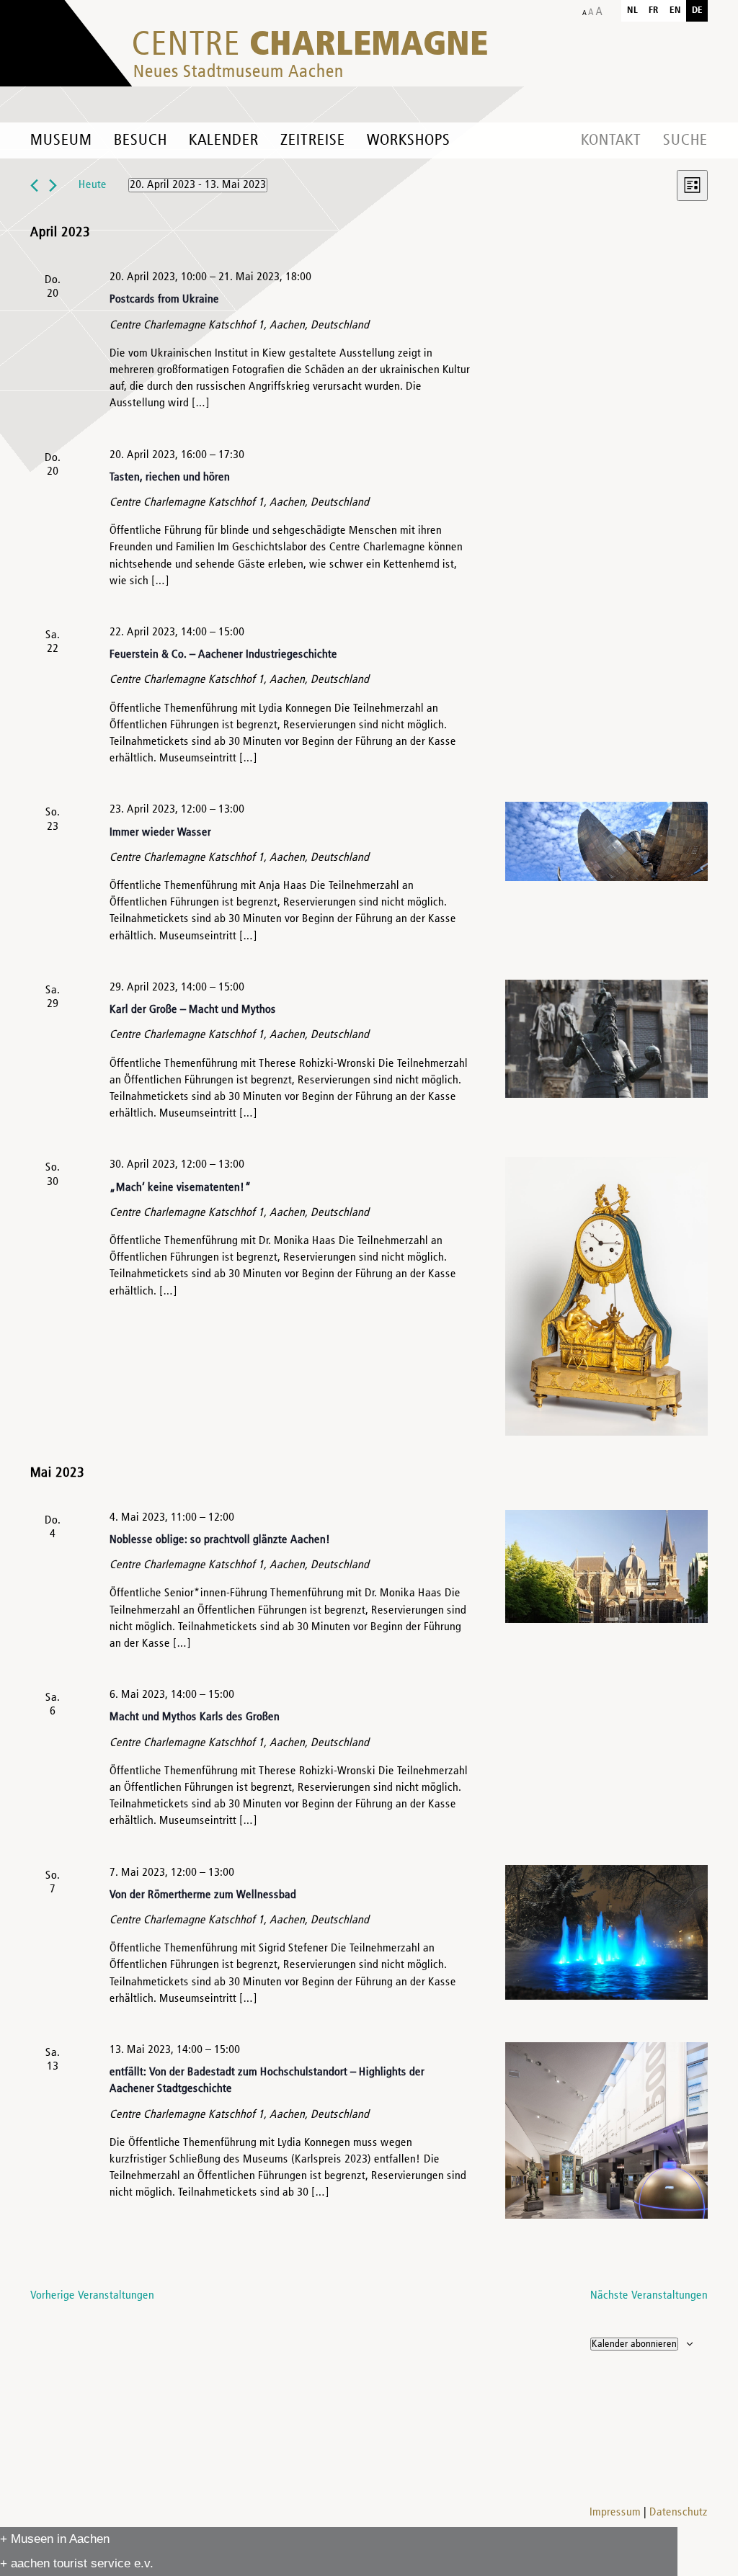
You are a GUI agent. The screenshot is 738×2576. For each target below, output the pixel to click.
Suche (685, 140)
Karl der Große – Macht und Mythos (193, 1010)
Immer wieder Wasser (160, 833)
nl (632, 10)
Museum (61, 140)
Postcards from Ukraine (164, 300)
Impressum (615, 2513)
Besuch (141, 140)
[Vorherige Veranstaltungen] (34, 185)
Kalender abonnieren (634, 2344)
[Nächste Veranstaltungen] (53, 185)
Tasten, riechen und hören (170, 478)
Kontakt (611, 140)
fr (654, 10)
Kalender (224, 140)
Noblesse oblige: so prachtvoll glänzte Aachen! (220, 1540)
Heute (93, 185)
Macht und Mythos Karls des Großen (195, 1717)
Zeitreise (313, 140)
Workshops (409, 140)
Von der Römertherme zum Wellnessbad (203, 1895)
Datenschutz (679, 2513)
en (675, 10)
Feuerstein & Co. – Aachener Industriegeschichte (223, 655)
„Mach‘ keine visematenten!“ (181, 1188)
